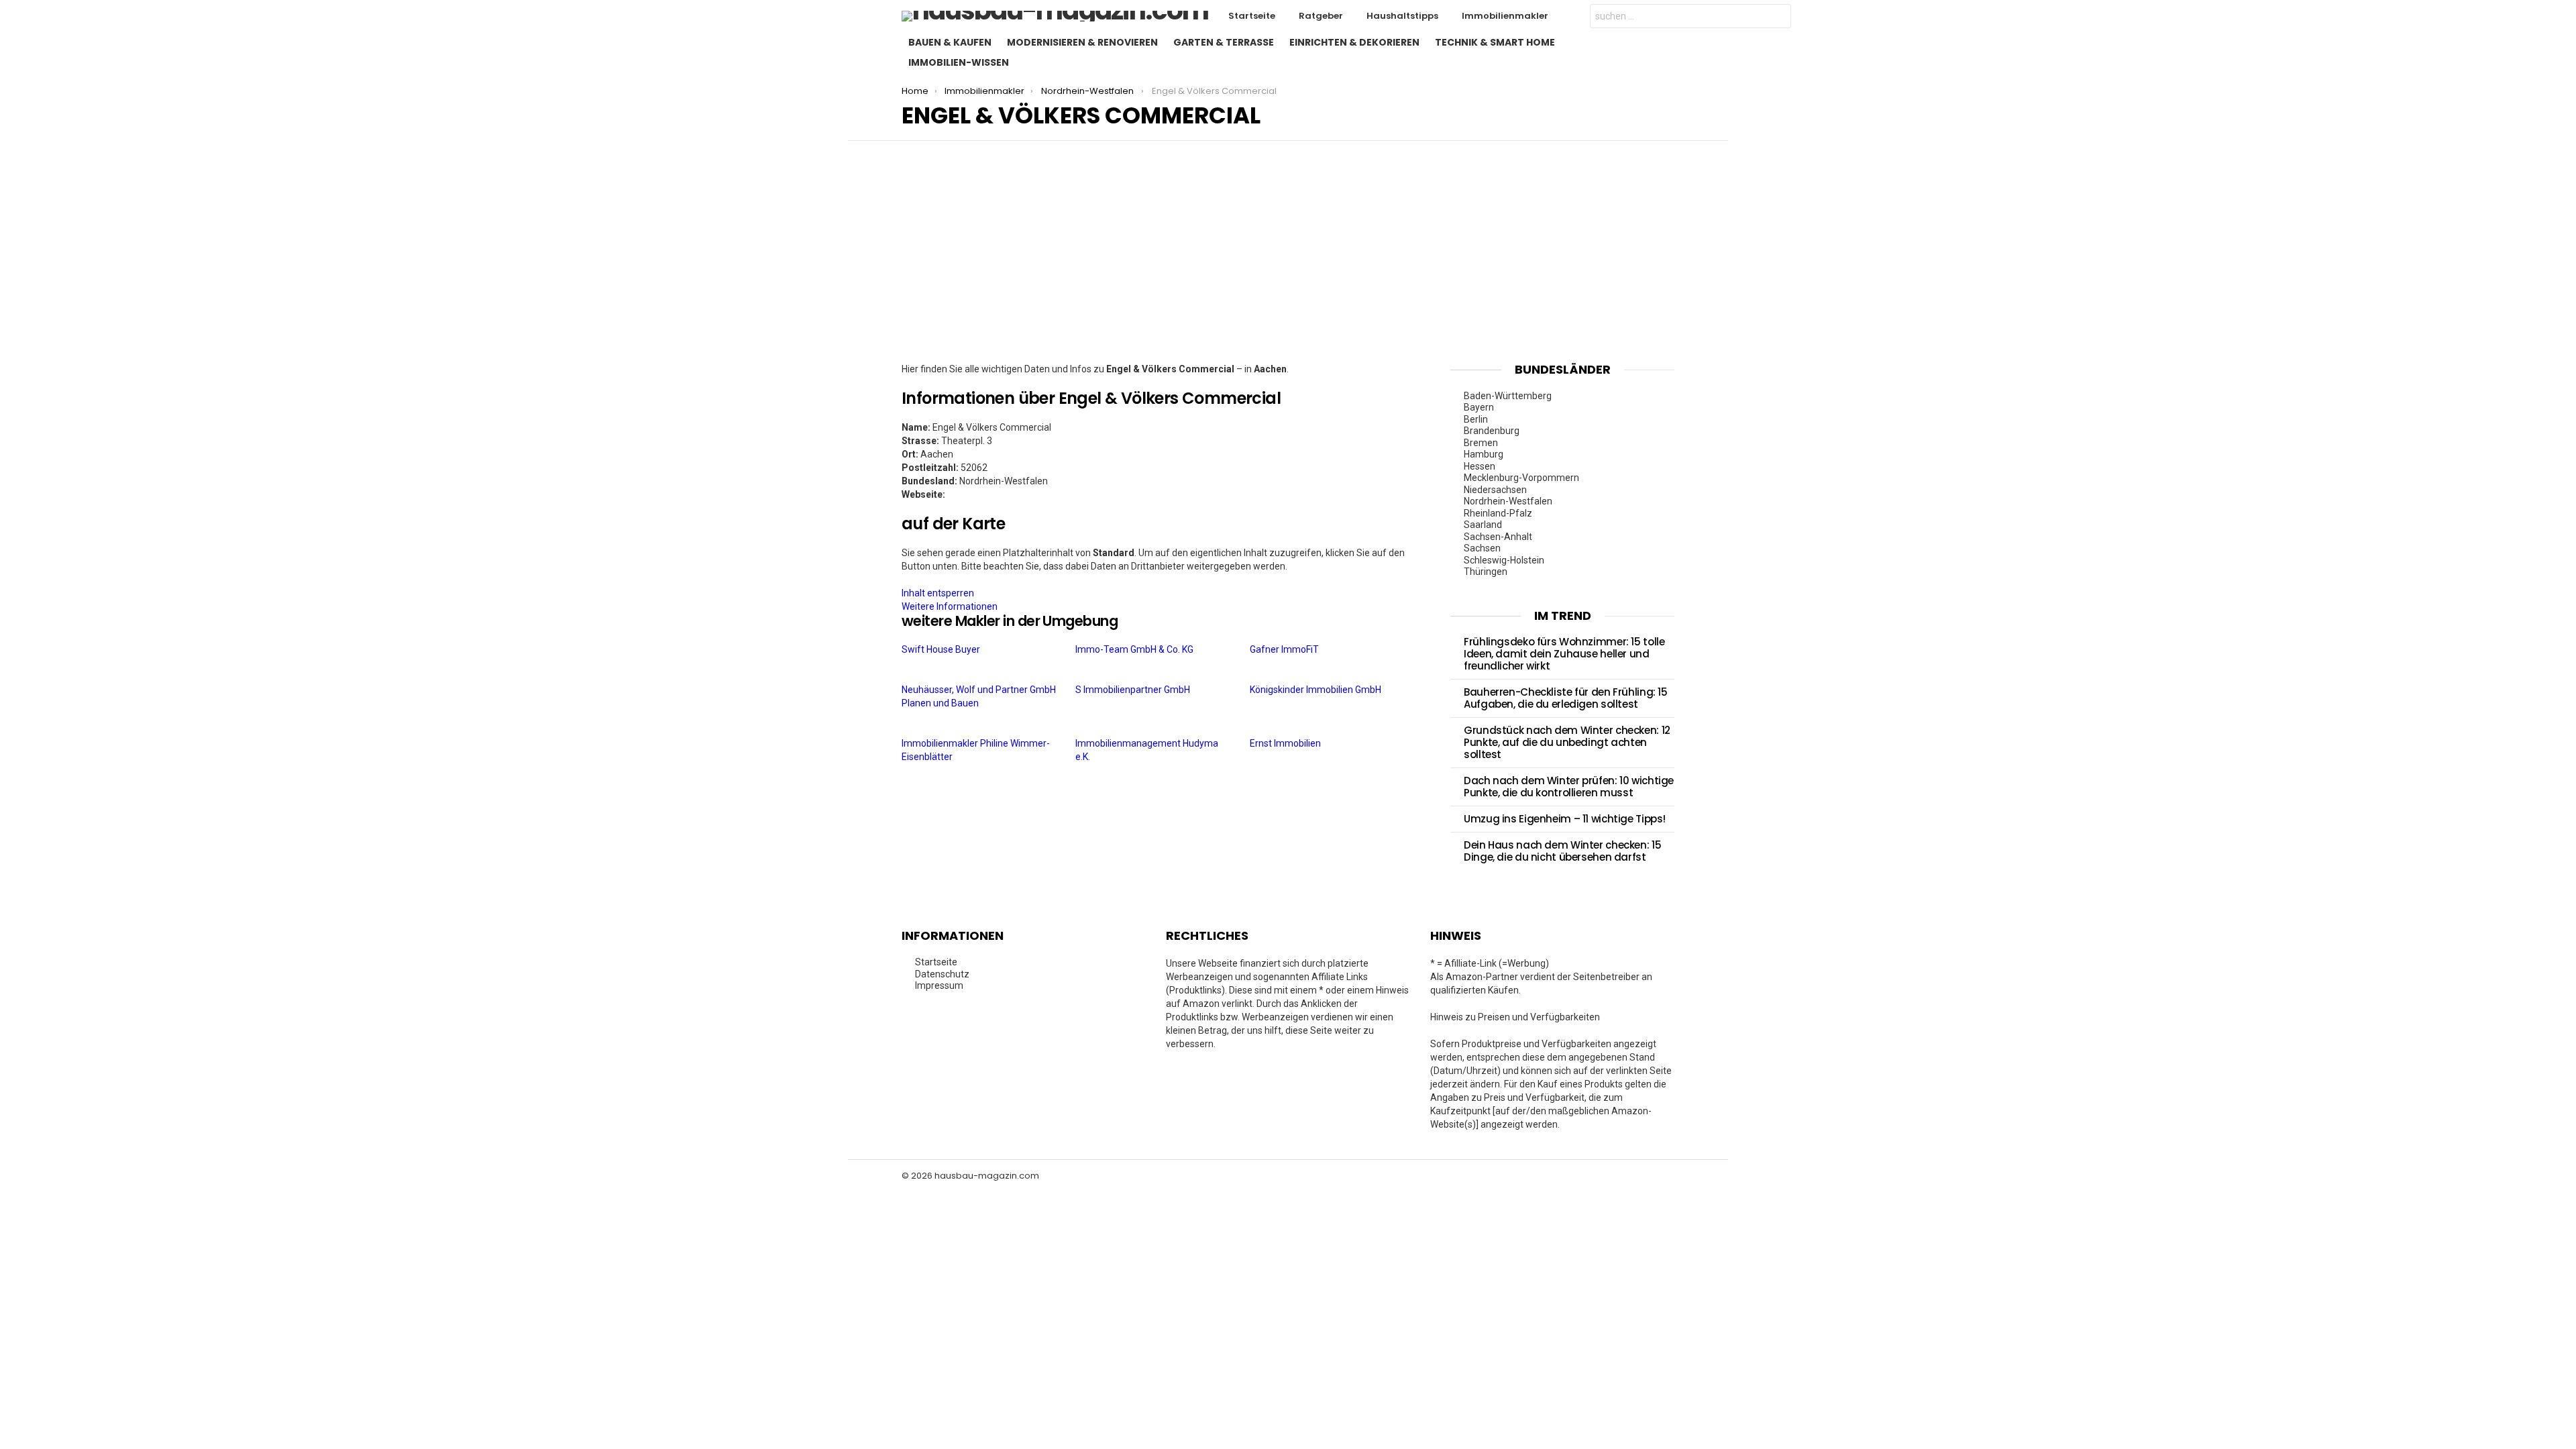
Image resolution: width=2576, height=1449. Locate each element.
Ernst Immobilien (1286, 743)
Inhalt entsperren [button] (938, 593)
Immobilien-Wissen (959, 62)
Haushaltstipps (1402, 16)
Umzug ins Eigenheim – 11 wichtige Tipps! (1565, 819)
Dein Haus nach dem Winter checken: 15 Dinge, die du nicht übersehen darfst (1562, 851)
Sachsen (1482, 548)
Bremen (1481, 443)
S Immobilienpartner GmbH (1134, 690)
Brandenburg (1492, 431)
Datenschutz (942, 974)
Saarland (1483, 525)
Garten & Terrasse (1224, 42)
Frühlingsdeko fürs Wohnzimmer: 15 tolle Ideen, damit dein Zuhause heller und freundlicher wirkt (1564, 654)
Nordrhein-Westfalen (1508, 501)
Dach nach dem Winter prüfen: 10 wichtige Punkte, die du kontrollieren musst (1569, 787)
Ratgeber (1321, 16)
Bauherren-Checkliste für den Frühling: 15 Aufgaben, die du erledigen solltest (1566, 698)
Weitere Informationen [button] (950, 606)
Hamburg (1484, 454)
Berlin (1476, 419)
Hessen (1480, 466)
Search (1778, 18)
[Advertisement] (1288, 262)
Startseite (1252, 16)
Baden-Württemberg (1508, 396)
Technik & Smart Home (1495, 42)
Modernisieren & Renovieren (1082, 42)
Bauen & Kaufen (950, 42)
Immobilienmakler (1505, 16)
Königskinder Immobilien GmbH (1317, 690)
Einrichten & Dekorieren (1354, 42)
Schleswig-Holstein (1504, 560)
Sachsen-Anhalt (1498, 537)
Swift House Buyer (942, 649)
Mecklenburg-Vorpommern (1521, 478)
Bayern (1479, 407)
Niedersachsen (1495, 490)
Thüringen (1486, 572)
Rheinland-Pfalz (1498, 513)
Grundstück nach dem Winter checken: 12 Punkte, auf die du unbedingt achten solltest (1567, 742)
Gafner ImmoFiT (1285, 649)
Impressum (939, 985)
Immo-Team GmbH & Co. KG (1135, 649)
